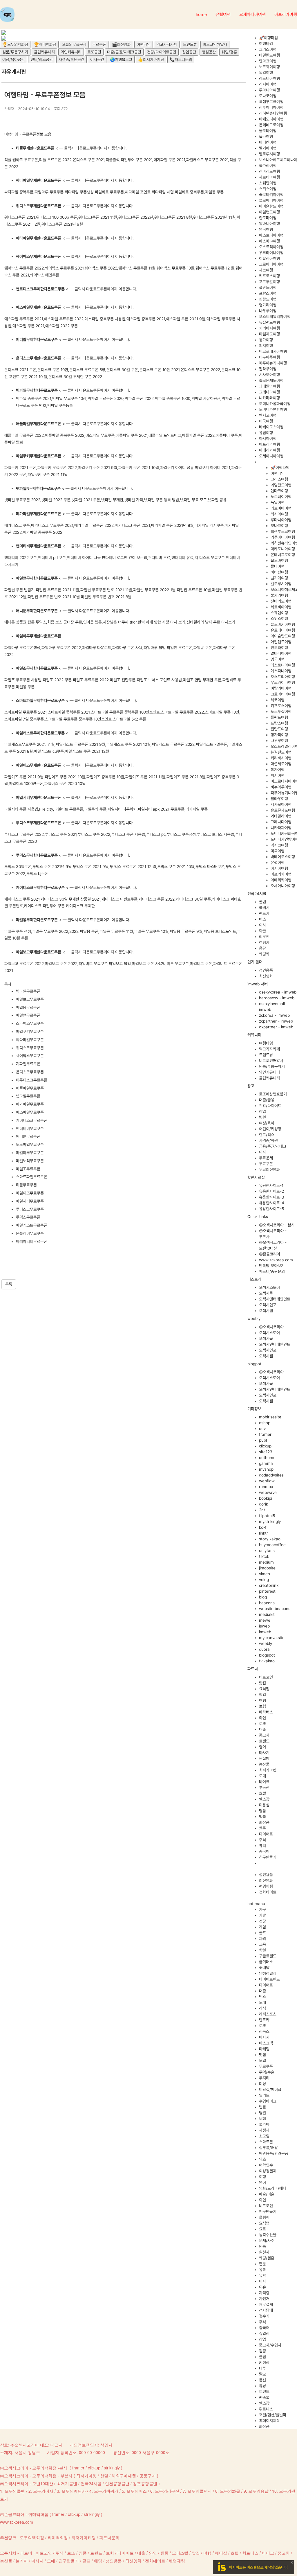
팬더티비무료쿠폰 (30, 1129)
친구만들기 (268, 1857)
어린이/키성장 (270, 1129)
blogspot (267, 1655)
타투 (262, 2368)
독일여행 (266, 73)
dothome (267, 1458)
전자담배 (266, 2310)
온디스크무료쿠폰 (30, 1072)
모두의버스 (137, 2491)
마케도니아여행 (271, 119)
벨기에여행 (268, 148)
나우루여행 (268, 311)
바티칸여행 (268, 142)
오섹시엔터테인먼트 (275, 1299)
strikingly (112, 2468)
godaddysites (271, 1475)
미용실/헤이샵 (270, 2090)
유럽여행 (223, 15)
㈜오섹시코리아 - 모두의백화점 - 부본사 (36, 2476)
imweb (265, 1632)
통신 (262, 2380)
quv (262, 1429)
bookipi (266, 1498)
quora (264, 1649)
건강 (262, 1921)
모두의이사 (43, 2491)
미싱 (262, 2084)
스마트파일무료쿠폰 (32, 1177)
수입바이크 (268, 2101)
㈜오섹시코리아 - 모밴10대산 (27, 2483)
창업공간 (189, 52)
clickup (265, 1446)
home (201, 15)
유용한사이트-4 (272, 1203)
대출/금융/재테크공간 (124, 52)
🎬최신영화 (121, 44)
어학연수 (266, 2165)
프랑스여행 (268, 293)
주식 (262, 1840)
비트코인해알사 (215, 44)
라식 (262, 2008)
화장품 (264, 1822)
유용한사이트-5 (271, 1209)
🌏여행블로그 (121, 60)
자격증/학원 (268, 1140)
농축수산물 (268, 2235)
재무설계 (266, 2304)
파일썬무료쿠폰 (28, 1015)
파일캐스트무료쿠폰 (32, 1225)
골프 (262, 1933)
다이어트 (266, 1834)
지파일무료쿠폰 (28, 1064)
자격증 (264, 2293)
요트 (262, 2229)
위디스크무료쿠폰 (30, 1048)
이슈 (262, 2287)
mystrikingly (270, 1521)
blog (263, 1597)
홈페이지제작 (269, 2421)
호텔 (262, 1793)
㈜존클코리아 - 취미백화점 (24, 2514)
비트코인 (266, 1677)
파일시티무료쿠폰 (30, 1201)
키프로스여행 (269, 276)
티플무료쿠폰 (26, 1185)
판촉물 (264, 2397)
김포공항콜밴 (145, 2483)
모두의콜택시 (200, 2491)
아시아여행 (268, 439)
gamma (266, 1463)
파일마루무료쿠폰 (30, 1153)
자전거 (264, 2299)
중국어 (264, 1851)
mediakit (267, 1614)
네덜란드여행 (269, 55)
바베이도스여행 (271, 427)
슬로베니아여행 (271, 200)
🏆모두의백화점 (15, 44)
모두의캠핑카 (106, 2491)
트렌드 (264, 1741)
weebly (266, 1643)
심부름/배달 (268, 2148)
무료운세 (266, 1158)
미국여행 (266, 421)
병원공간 (209, 52)
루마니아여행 (269, 90)
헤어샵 (221, 2553)
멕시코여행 (268, 415)
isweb (264, 1626)
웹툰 (262, 1828)
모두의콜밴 (15, 2491)
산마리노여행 (269, 171)
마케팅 (264, 2049)
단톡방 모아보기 (272, 1266)
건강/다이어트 (270, 1106)
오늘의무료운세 (74, 44)
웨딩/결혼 (229, 52)
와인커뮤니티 (71, 52)
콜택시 (264, 908)
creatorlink (269, 1585)
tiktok (264, 1556)
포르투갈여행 (269, 282)
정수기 (264, 2316)
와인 (262, 1718)
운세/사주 (267, 2241)
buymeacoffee (272, 1545)
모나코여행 (268, 96)
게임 (262, 1927)
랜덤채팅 (266, 1886)
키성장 (264, 2363)
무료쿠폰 (99, 44)
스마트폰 (266, 2142)
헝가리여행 (268, 305)
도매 (262, 1776)
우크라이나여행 (271, 253)
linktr (264, 1533)
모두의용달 (258, 2491)
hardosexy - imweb (277, 998)
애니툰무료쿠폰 (28, 1136)
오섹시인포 (268, 1305)
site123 (266, 1452)
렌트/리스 (267, 1135)
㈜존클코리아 (270, 1254)
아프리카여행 (269, 444)
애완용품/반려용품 (274, 2153)
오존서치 (8, 2553)
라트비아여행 (269, 78)
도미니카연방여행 (273, 409)
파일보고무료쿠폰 (30, 999)
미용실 (264, 1805)
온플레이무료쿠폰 (30, 1233)
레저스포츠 (268, 2014)
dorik (264, 1504)
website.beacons (275, 1609)
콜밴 (262, 902)
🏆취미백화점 (45, 44)
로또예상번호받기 (273, 1094)
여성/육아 (267, 1123)
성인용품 (266, 970)
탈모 (262, 2374)
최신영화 (266, 976)
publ (263, 1440)
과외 (262, 1939)
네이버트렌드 (269, 1979)
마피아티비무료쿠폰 (32, 1242)
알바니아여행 (269, 224)
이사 (262, 925)
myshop (266, 1469)
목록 (9, 1284)
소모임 (264, 2136)
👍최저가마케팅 (151, 60)
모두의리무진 (167, 2491)
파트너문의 (109, 2537)
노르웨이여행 (269, 67)
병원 (262, 1117)
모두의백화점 (32, 2537)
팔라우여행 (268, 369)
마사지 (264, 1753)
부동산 (264, 1788)
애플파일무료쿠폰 (30, 1088)
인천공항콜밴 (117, 2483)
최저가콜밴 (67, 2483)
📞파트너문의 (181, 60)
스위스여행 (268, 189)
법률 (262, 1817)
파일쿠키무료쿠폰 (30, 1032)
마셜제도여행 (269, 334)
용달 (262, 948)
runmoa (266, 1487)
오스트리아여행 (271, 247)
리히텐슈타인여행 (273, 113)
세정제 (264, 2130)
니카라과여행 (269, 398)
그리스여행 (268, 49)
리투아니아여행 (271, 107)
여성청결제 (268, 2171)
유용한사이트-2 (271, 1191)
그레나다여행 (269, 392)
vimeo (265, 1574)
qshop (265, 1423)
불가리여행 (268, 166)
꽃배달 (264, 1968)
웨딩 (98, 2561)
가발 (262, 1915)
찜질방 (264, 1758)
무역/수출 (267, 2072)
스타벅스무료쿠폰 (30, 1023)
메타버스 (266, 1712)
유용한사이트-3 (272, 1197)
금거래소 (266, 1962)
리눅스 (264, 2031)
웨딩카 (264, 954)
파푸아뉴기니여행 (273, 363)
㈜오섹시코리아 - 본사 (277, 1225)
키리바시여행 (269, 328)
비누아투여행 (269, 357)
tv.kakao (267, 1661)
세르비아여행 (269, 177)
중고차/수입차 (270, 2345)
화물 (262, 931)
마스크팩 (266, 2043)
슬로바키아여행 (271, 195)
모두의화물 (230, 2491)
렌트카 (264, 913)
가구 (262, 1909)
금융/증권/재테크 (273, 1146)
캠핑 (262, 2351)
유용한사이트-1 (271, 1185)
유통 (262, 2270)
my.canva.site (272, 1638)
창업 (262, 1111)
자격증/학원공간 (71, 60)
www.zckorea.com (276, 1260)
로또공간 (94, 52)
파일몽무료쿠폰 (28, 1007)
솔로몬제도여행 (271, 380)
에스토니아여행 (271, 235)
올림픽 (264, 2217)
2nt (262, 1510)
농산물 (264, 1764)
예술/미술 (267, 2194)
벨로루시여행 (269, 154)
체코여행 (266, 270)
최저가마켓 (268, 1770)
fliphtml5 (267, 1516)
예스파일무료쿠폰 (30, 1112)
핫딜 (104, 2476)
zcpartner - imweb (276, 1021)
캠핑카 (264, 942)
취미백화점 (58, 2537)
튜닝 (262, 2386)
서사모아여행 (269, 375)
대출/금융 (267, 1100)
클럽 (262, 2357)
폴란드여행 (268, 288)
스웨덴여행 (268, 183)
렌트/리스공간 (42, 60)
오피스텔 (180, 2553)
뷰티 (262, 1846)
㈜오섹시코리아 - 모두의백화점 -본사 (34, 2468)
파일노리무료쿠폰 (30, 1161)
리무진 (264, 937)
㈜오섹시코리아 (271, 1327)
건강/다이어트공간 (162, 52)
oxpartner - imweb (276, 1027)
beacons (267, 1603)
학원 (262, 1950)
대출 (262, 1729)
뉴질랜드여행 (269, 322)
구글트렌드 (268, 1956)
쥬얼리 (264, 2334)
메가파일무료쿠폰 (30, 1104)
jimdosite (267, 1568)
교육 (262, 1944)
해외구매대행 (124, 2476)
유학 (262, 2275)
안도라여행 (268, 218)
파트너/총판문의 (272, 1271)
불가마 (264, 2124)
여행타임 (144, 44)
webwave (268, 1492)
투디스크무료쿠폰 (30, 1209)
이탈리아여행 (269, 258)
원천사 (264, 2252)
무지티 (264, 2078)
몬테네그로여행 (271, 125)
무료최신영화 (269, 1170)
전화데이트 (268, 1892)
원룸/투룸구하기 (15, 52)
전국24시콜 (91, 2483)
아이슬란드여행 (271, 206)
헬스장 (264, 1799)
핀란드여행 (268, 299)
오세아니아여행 (252, 15)
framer (265, 1434)
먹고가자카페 (167, 44)
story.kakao (270, 1539)
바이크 (264, 1782)
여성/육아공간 (13, 60)
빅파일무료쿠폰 (28, 991)
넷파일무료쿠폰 (28, 1096)
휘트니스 (266, 2409)
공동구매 (148, 2476)
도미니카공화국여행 (275, 404)
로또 (262, 1724)
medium (266, 1562)
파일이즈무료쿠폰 (30, 1193)
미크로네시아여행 (273, 351)
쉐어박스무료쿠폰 (30, 1056)
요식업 (264, 1689)
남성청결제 (268, 1973)
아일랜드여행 (269, 212)
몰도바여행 (268, 131)
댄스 (262, 1997)
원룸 (262, 2246)
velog (264, 1580)
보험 (262, 1706)
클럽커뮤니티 (44, 52)
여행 (262, 1700)
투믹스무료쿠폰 (28, 1217)
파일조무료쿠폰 (28, 1169)
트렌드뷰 (190, 44)
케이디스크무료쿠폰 (32, 1120)
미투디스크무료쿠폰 (32, 1080)
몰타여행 (266, 136)
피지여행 (266, 346)
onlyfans (267, 1551)
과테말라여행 (269, 386)
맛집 (262, 1683)
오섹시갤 (266, 1311)
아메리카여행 (269, 450)
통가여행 (266, 340)
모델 (262, 2061)
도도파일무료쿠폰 (30, 1145)
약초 (262, 2159)
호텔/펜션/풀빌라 (273, 2415)
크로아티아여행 (271, 264)
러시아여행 (268, 84)
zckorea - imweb (274, 1015)
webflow (267, 1481)
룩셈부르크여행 (271, 102)
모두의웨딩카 (74, 2491)
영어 (262, 1747)
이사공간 (97, 60)
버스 (262, 919)
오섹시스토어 (269, 1287)
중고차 (264, 1735)
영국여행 (266, 229)
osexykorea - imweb (278, 992)
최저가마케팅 (84, 2537)
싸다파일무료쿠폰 (30, 1040)
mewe (265, 1620)
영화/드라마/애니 (273, 2188)
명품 (262, 1811)
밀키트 (264, 2095)
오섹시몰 (266, 1293)
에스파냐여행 (269, 241)
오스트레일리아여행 (275, 317)
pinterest (267, 1591)
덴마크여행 (268, 61)
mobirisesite (270, 1417)
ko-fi (263, 1527)
